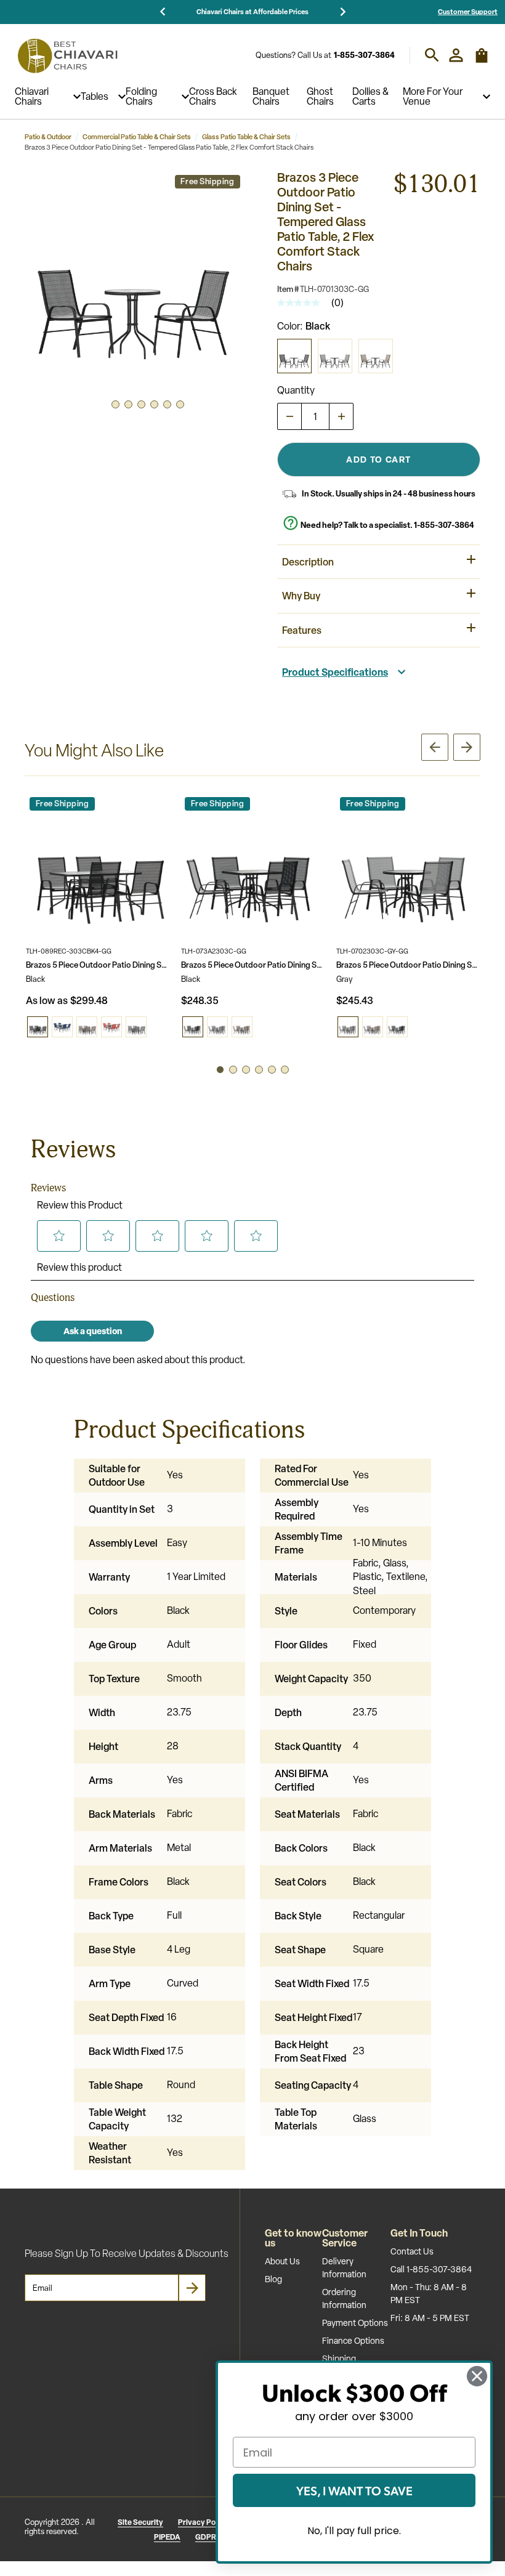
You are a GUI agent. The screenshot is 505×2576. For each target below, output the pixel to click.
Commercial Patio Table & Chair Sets (137, 137)
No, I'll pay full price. (354, 2531)
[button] (135, 280)
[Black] (294, 356)
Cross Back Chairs (213, 97)
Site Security (140, 2522)
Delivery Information (344, 2268)
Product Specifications (335, 672)
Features (302, 630)
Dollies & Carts (370, 97)
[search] (432, 55)
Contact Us (412, 2251)
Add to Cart (378, 459)
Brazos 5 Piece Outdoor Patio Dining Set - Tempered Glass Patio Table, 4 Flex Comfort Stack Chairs (98, 965)
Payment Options (355, 2323)
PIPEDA (167, 2537)
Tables (95, 97)
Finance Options (353, 2341)
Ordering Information (344, 2299)
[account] (456, 55)
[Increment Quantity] (341, 416)
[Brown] (376, 356)
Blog (273, 2279)
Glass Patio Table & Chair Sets (246, 137)
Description (308, 562)
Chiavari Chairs (32, 97)
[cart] (482, 61)
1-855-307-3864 (364, 55)
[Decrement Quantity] (289, 416)
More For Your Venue (433, 97)
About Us (282, 2261)
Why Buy (301, 596)
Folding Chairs (141, 97)
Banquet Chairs (271, 97)
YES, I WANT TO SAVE (354, 2490)
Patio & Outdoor (48, 137)
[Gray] (335, 356)
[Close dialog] (477, 2376)
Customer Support (468, 11)
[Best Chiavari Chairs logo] (67, 55)
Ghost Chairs (320, 97)
